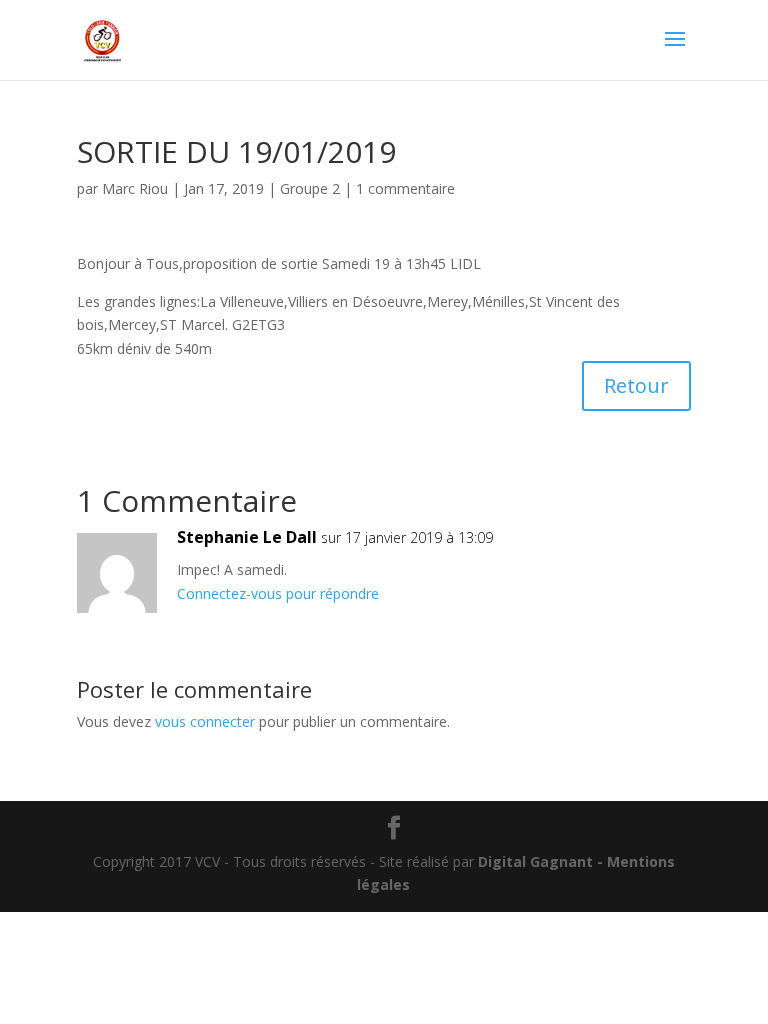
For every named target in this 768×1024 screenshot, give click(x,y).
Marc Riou (135, 188)
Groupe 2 (310, 188)
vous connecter (205, 721)
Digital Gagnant (535, 861)
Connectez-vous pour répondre (278, 593)
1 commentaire (405, 188)
